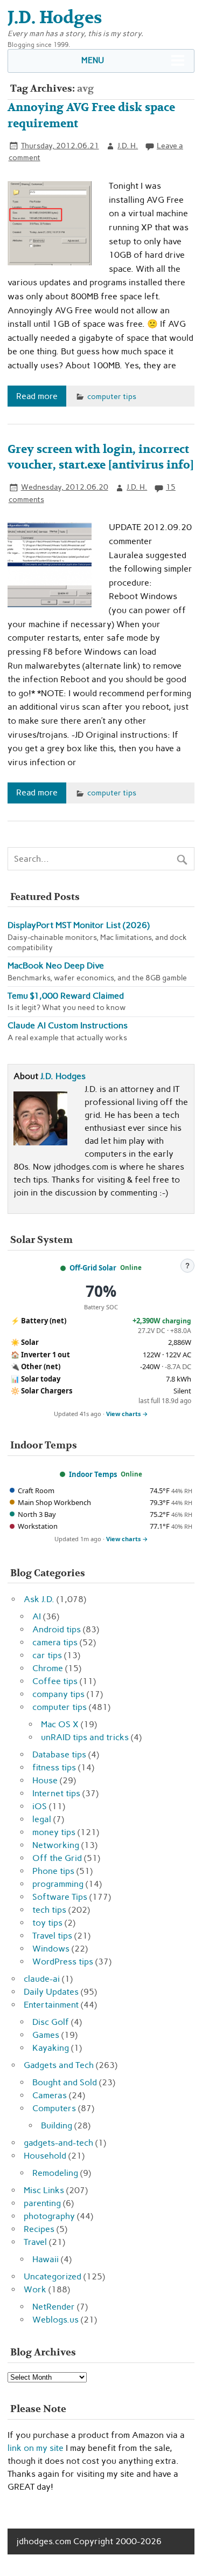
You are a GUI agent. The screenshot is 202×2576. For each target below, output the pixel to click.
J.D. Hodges (63, 1076)
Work (35, 2289)
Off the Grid (57, 1858)
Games (46, 2035)
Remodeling (55, 2173)
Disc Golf (51, 2022)
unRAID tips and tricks (85, 1737)
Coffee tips (55, 1681)
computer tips (112, 396)
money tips (54, 1832)
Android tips (57, 1629)
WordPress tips (63, 1962)
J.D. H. (128, 146)
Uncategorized (53, 2276)
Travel (35, 2242)
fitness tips (54, 1767)
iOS (40, 1806)
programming (58, 1884)
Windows (51, 1949)
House (45, 1780)
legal (42, 1819)
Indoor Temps (93, 1474)
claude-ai (42, 1979)
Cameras (50, 2095)
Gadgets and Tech (59, 2065)
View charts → (127, 1414)
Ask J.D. (39, 1599)
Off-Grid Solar (93, 1268)
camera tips (55, 1642)
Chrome (48, 1668)
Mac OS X (60, 1724)
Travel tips (52, 1936)
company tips (58, 1694)
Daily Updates (51, 1992)
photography (49, 2216)
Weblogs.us (55, 2320)
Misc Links (44, 2190)
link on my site (36, 2448)
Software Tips (60, 1897)
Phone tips (53, 1871)
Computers (54, 2108)
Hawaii (46, 2259)
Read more (37, 396)
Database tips (59, 1754)
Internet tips (56, 1793)
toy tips (47, 1923)
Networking (56, 1845)
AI (37, 1616)
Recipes (39, 2229)
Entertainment (51, 2005)
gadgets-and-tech (58, 2143)
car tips (47, 1655)
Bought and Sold (65, 2082)
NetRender (54, 2307)
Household (45, 2156)
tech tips (49, 1910)
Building (57, 2125)
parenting (42, 2203)
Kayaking (51, 2048)
